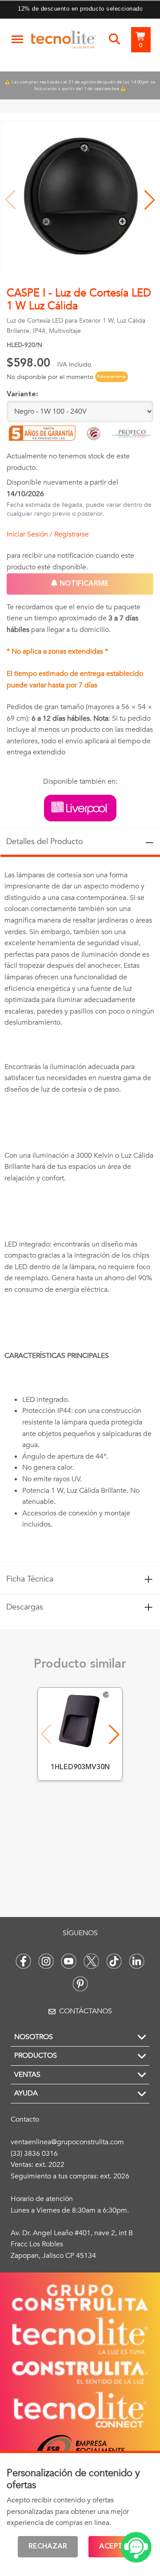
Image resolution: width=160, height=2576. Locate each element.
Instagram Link (46, 1961)
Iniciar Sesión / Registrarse (48, 534)
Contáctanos (86, 2011)
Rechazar (48, 2547)
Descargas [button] (80, 1607)
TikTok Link (114, 1961)
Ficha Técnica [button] (80, 1579)
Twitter (91, 1961)
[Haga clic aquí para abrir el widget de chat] (136, 2547)
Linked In (137, 1961)
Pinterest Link (80, 1984)
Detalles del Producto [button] (80, 842)
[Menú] (17, 39)
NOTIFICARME (83, 584)
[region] (80, 1211)
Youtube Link (69, 1961)
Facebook (23, 1961)
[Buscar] (114, 39)
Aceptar (116, 2547)
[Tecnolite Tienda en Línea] (64, 41)
